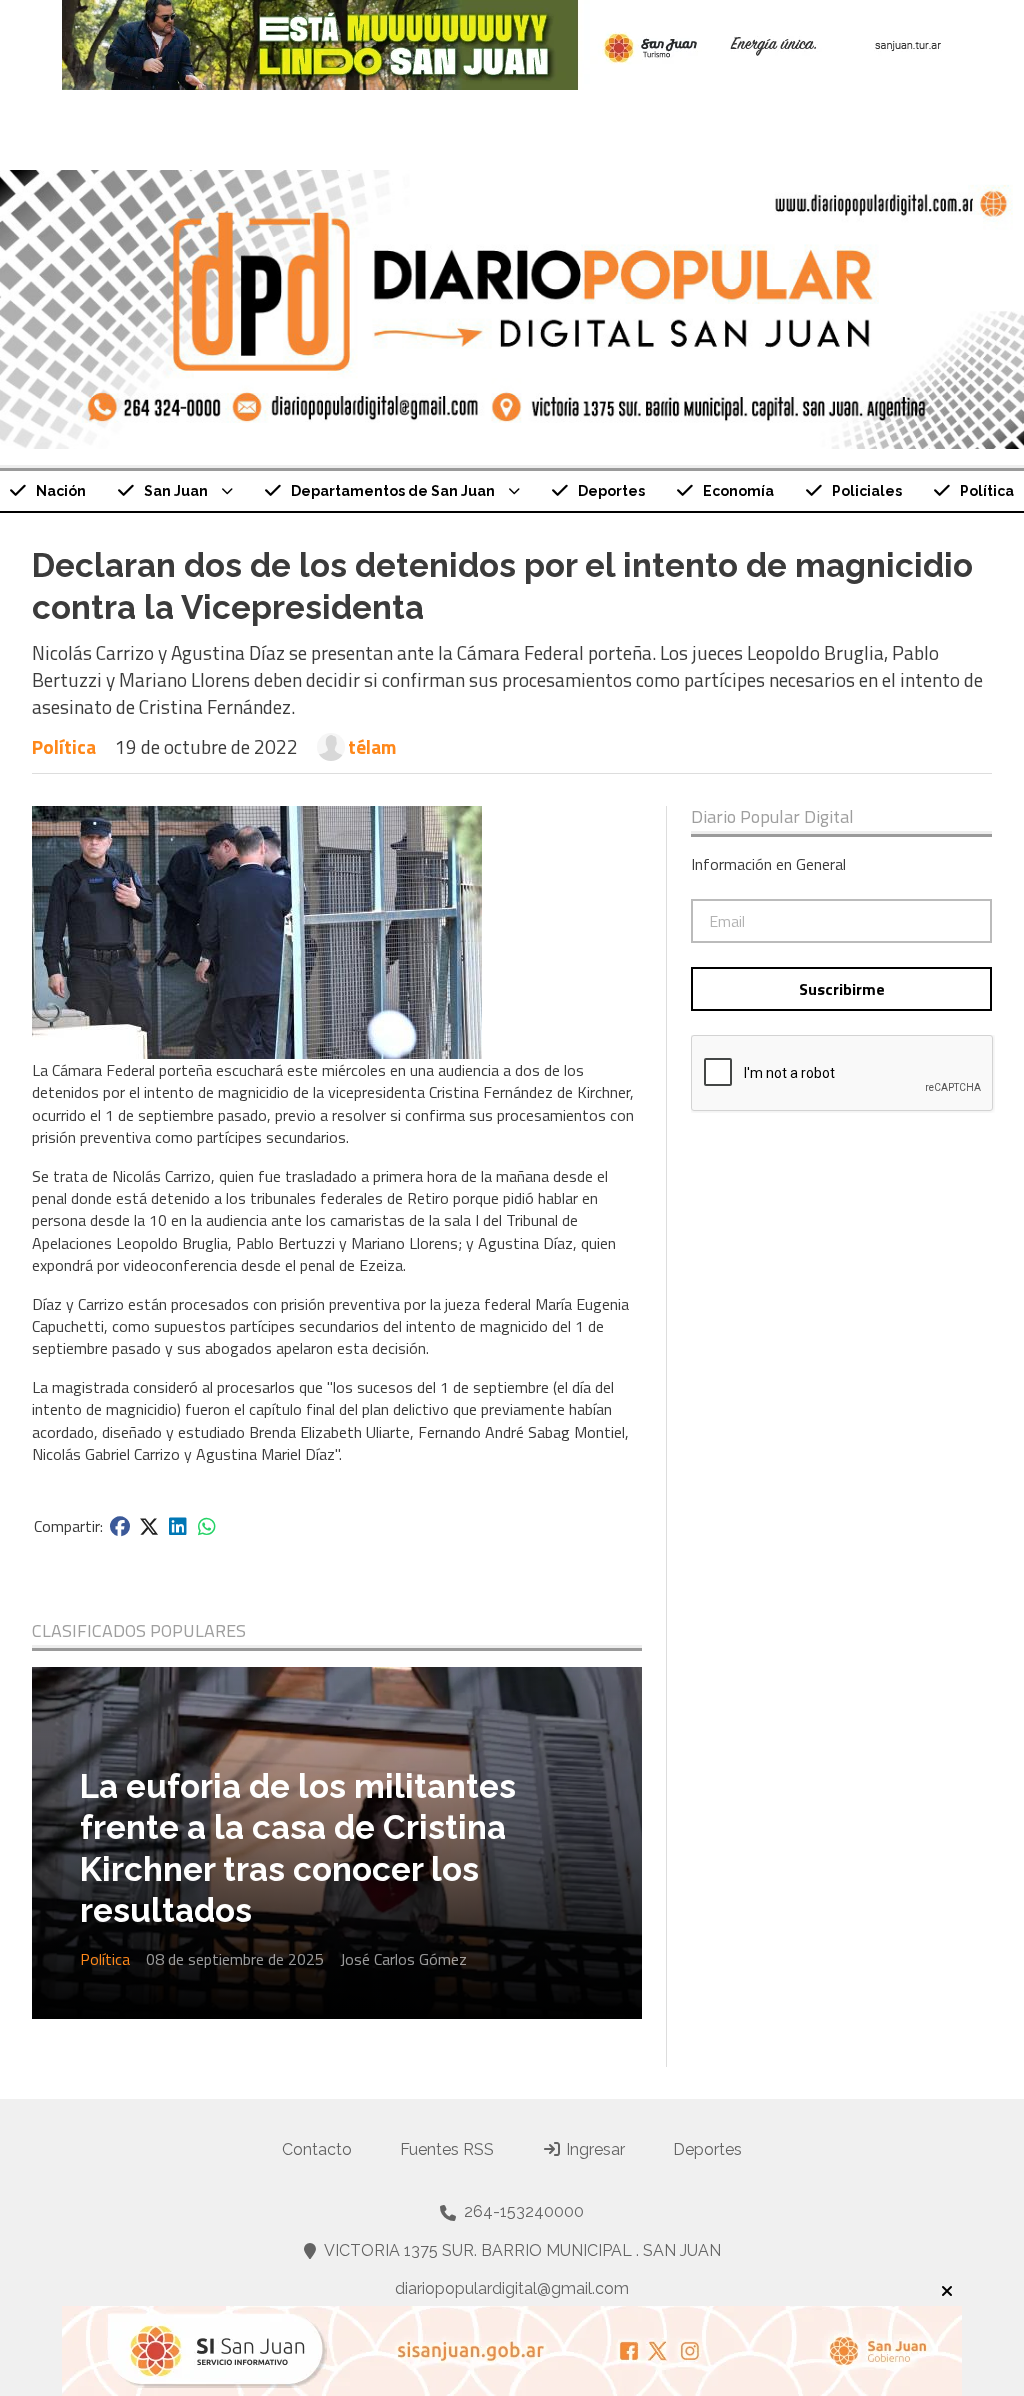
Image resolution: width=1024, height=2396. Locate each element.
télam (372, 747)
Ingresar (593, 2149)
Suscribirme (842, 989)
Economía (738, 491)
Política (64, 746)
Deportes (611, 491)
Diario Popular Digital (772, 817)
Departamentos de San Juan (393, 491)
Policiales (867, 491)
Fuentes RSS (447, 2149)
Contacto (317, 2149)
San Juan (176, 491)
